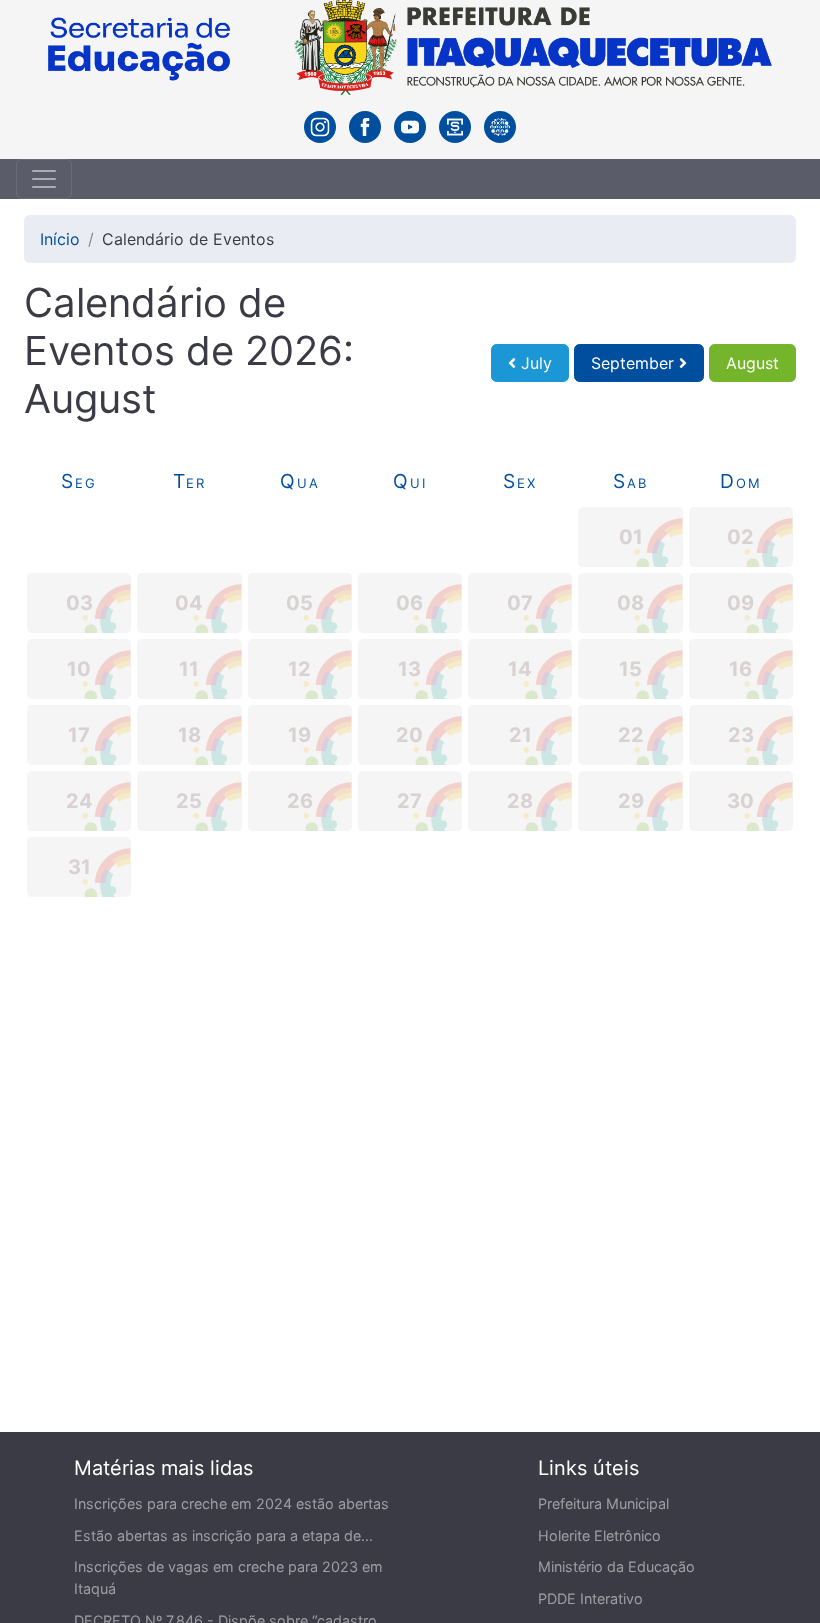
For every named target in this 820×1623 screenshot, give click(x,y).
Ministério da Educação (616, 1566)
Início (60, 239)
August (752, 363)
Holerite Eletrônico (599, 1535)
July (534, 363)
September (635, 363)
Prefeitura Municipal (603, 1503)
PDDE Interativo (590, 1598)
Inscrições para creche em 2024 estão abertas (231, 1503)
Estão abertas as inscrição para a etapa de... (223, 1535)
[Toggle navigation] (44, 179)
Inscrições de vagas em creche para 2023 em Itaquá (228, 1577)
